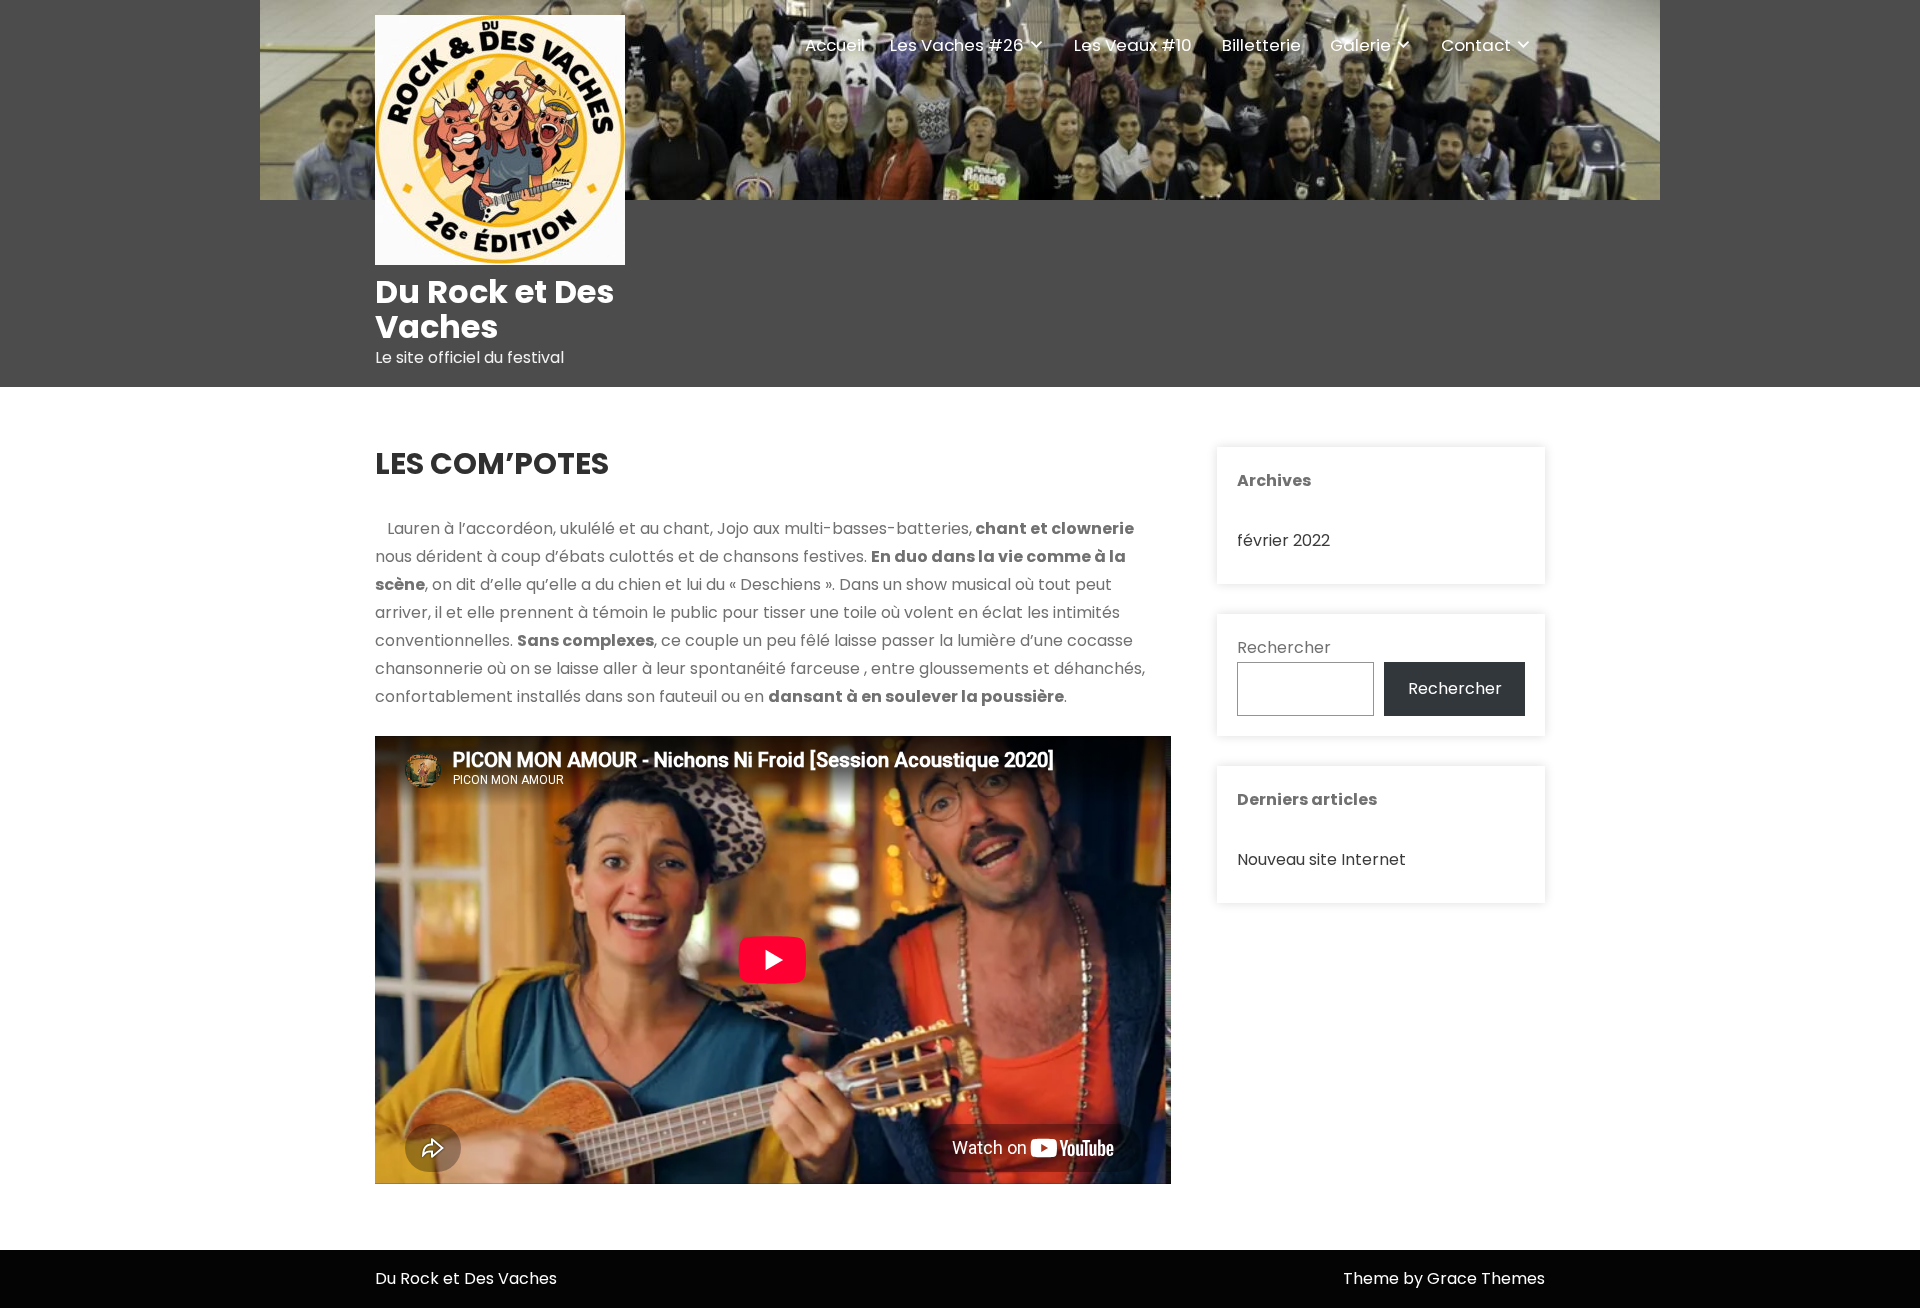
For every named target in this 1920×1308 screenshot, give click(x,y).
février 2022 (1283, 540)
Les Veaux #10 (1133, 45)
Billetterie (1261, 45)
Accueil (835, 45)
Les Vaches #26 (957, 45)
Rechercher (1284, 647)
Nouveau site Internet (1321, 859)
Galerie (1360, 45)
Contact (1476, 45)
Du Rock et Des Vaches (494, 309)
